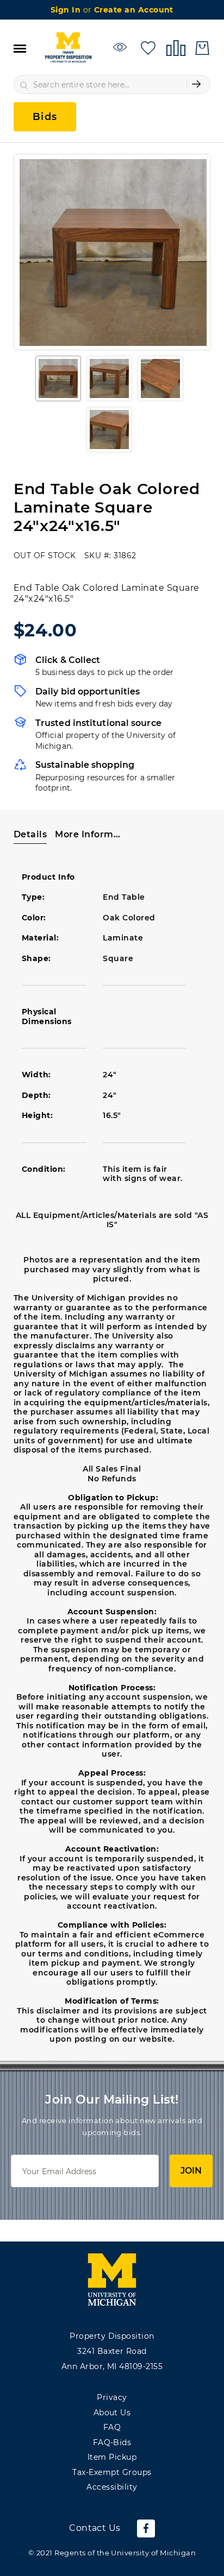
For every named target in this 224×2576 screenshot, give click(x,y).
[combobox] (112, 84)
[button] (58, 378)
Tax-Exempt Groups (112, 2472)
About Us (112, 2413)
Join (191, 2171)
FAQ (112, 2427)
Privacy (112, 2397)
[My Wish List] (148, 47)
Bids (45, 117)
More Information (88, 834)
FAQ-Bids (112, 2442)
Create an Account (134, 10)
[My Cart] (202, 48)
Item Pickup (112, 2457)
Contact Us (95, 2528)
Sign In (67, 10)
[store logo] (68, 48)
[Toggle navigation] (20, 48)
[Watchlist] (122, 47)
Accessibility (112, 2487)
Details (30, 834)
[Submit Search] (196, 84)
